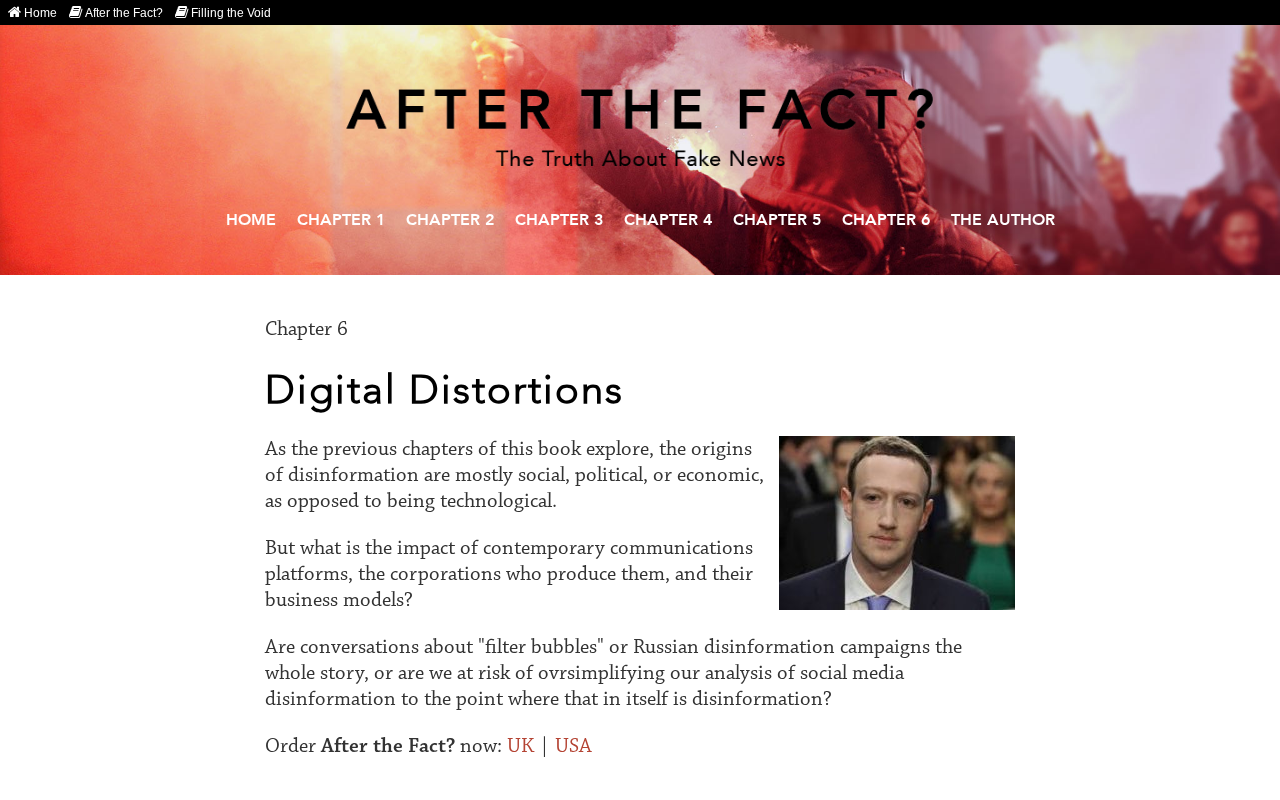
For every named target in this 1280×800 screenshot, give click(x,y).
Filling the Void (231, 13)
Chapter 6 (886, 220)
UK (520, 746)
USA (573, 746)
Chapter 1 (341, 220)
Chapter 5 (777, 220)
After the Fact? (124, 13)
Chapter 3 (559, 220)
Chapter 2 (450, 220)
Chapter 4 (668, 220)
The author (1003, 220)
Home (40, 13)
